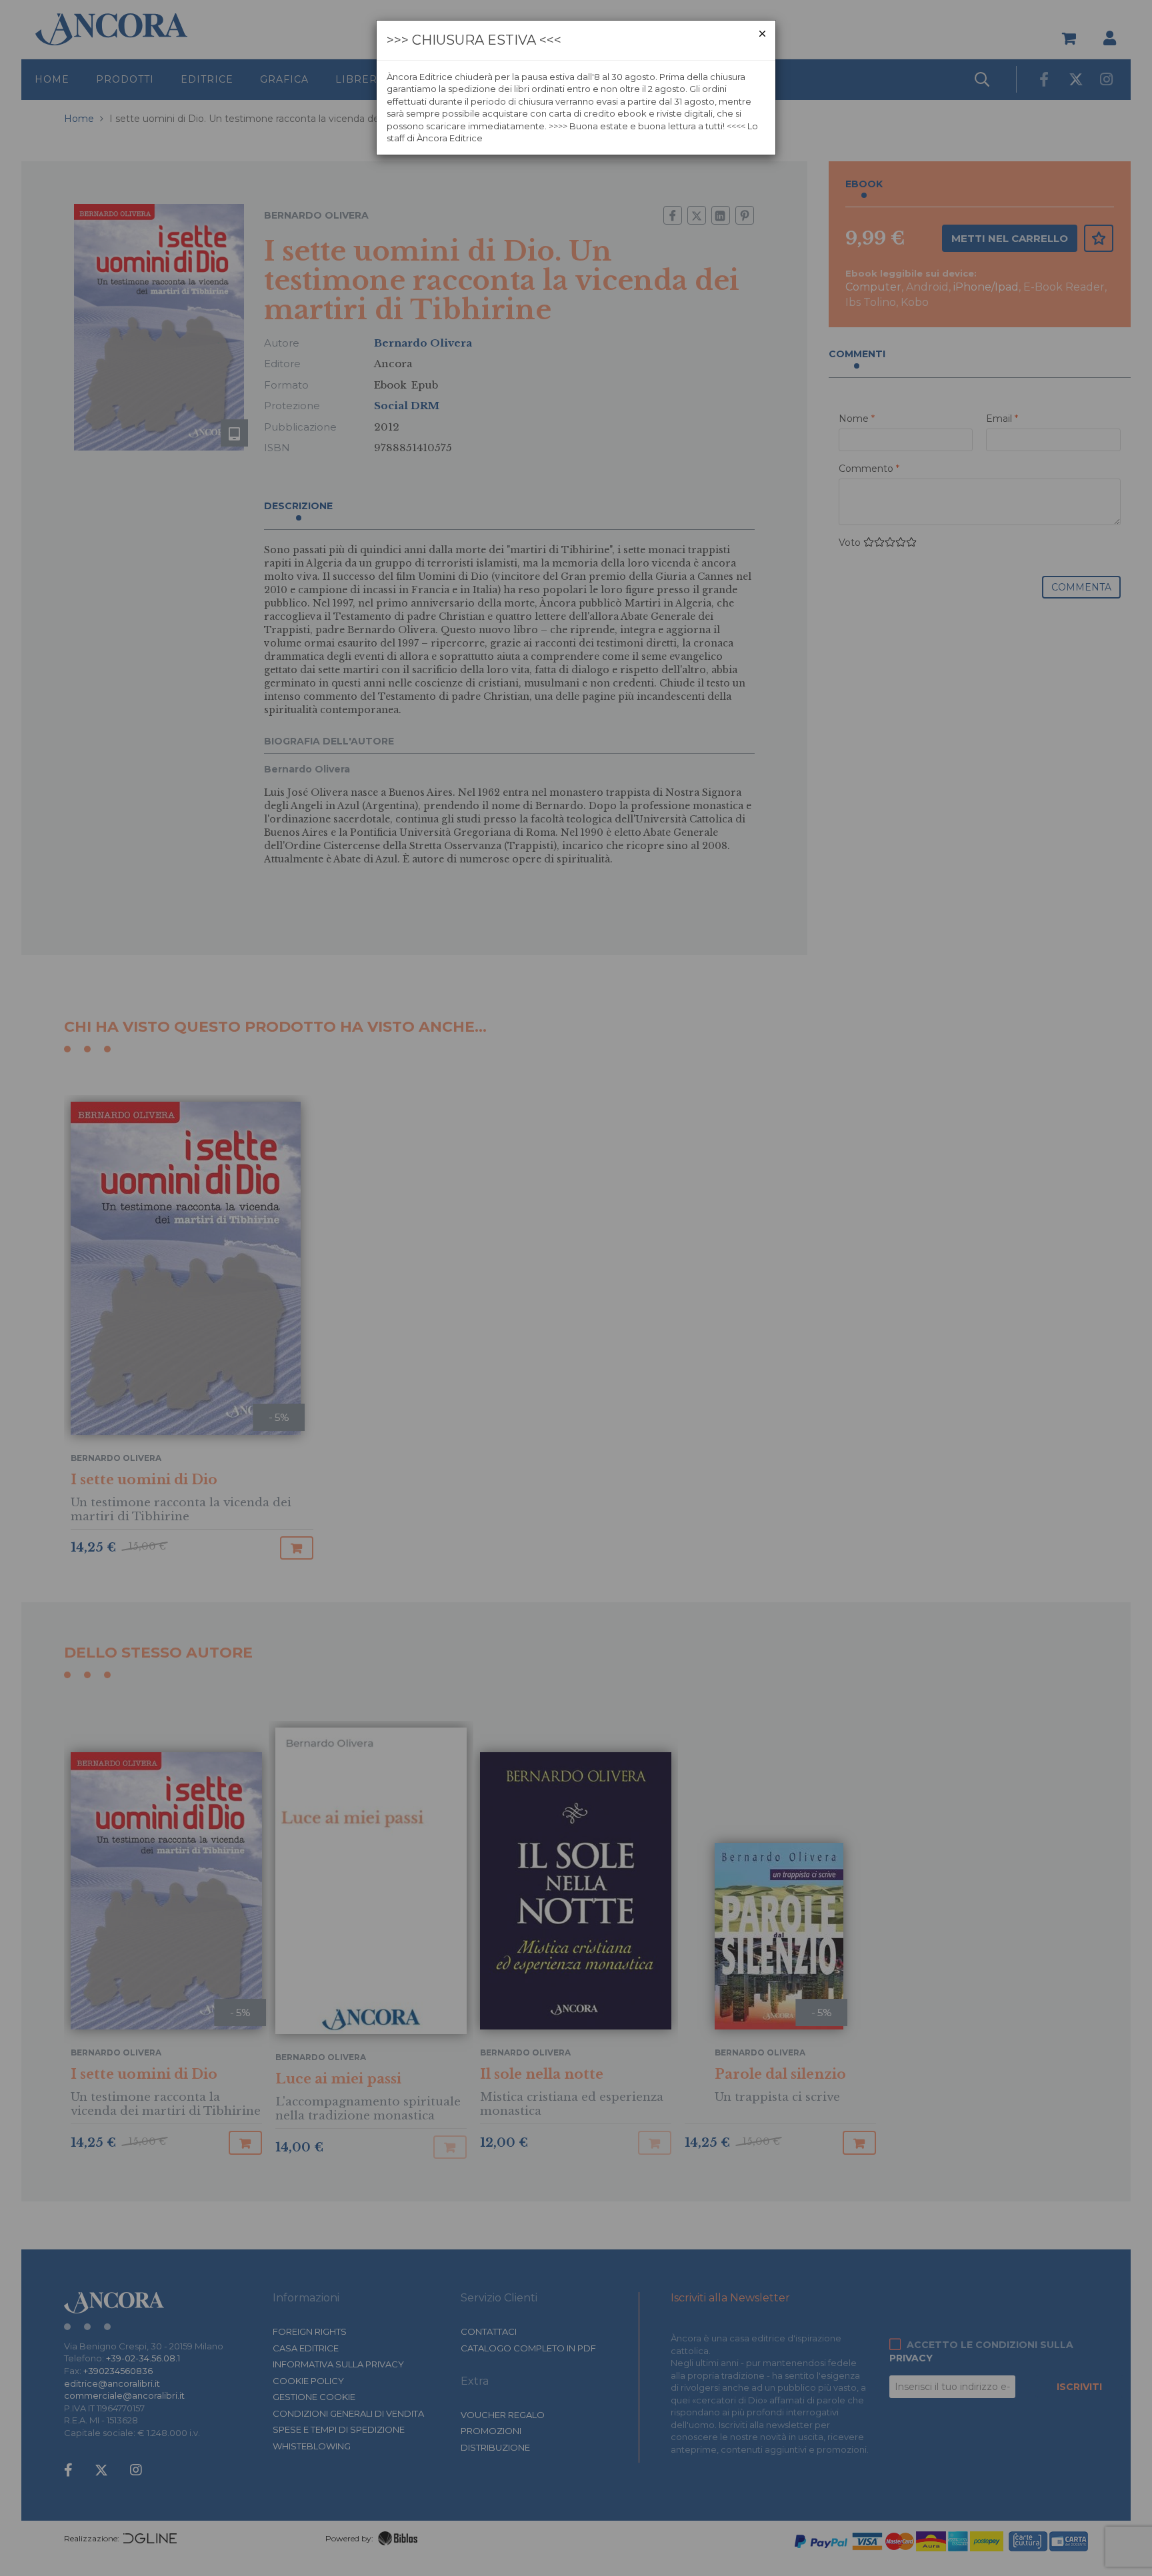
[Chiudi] (762, 34)
